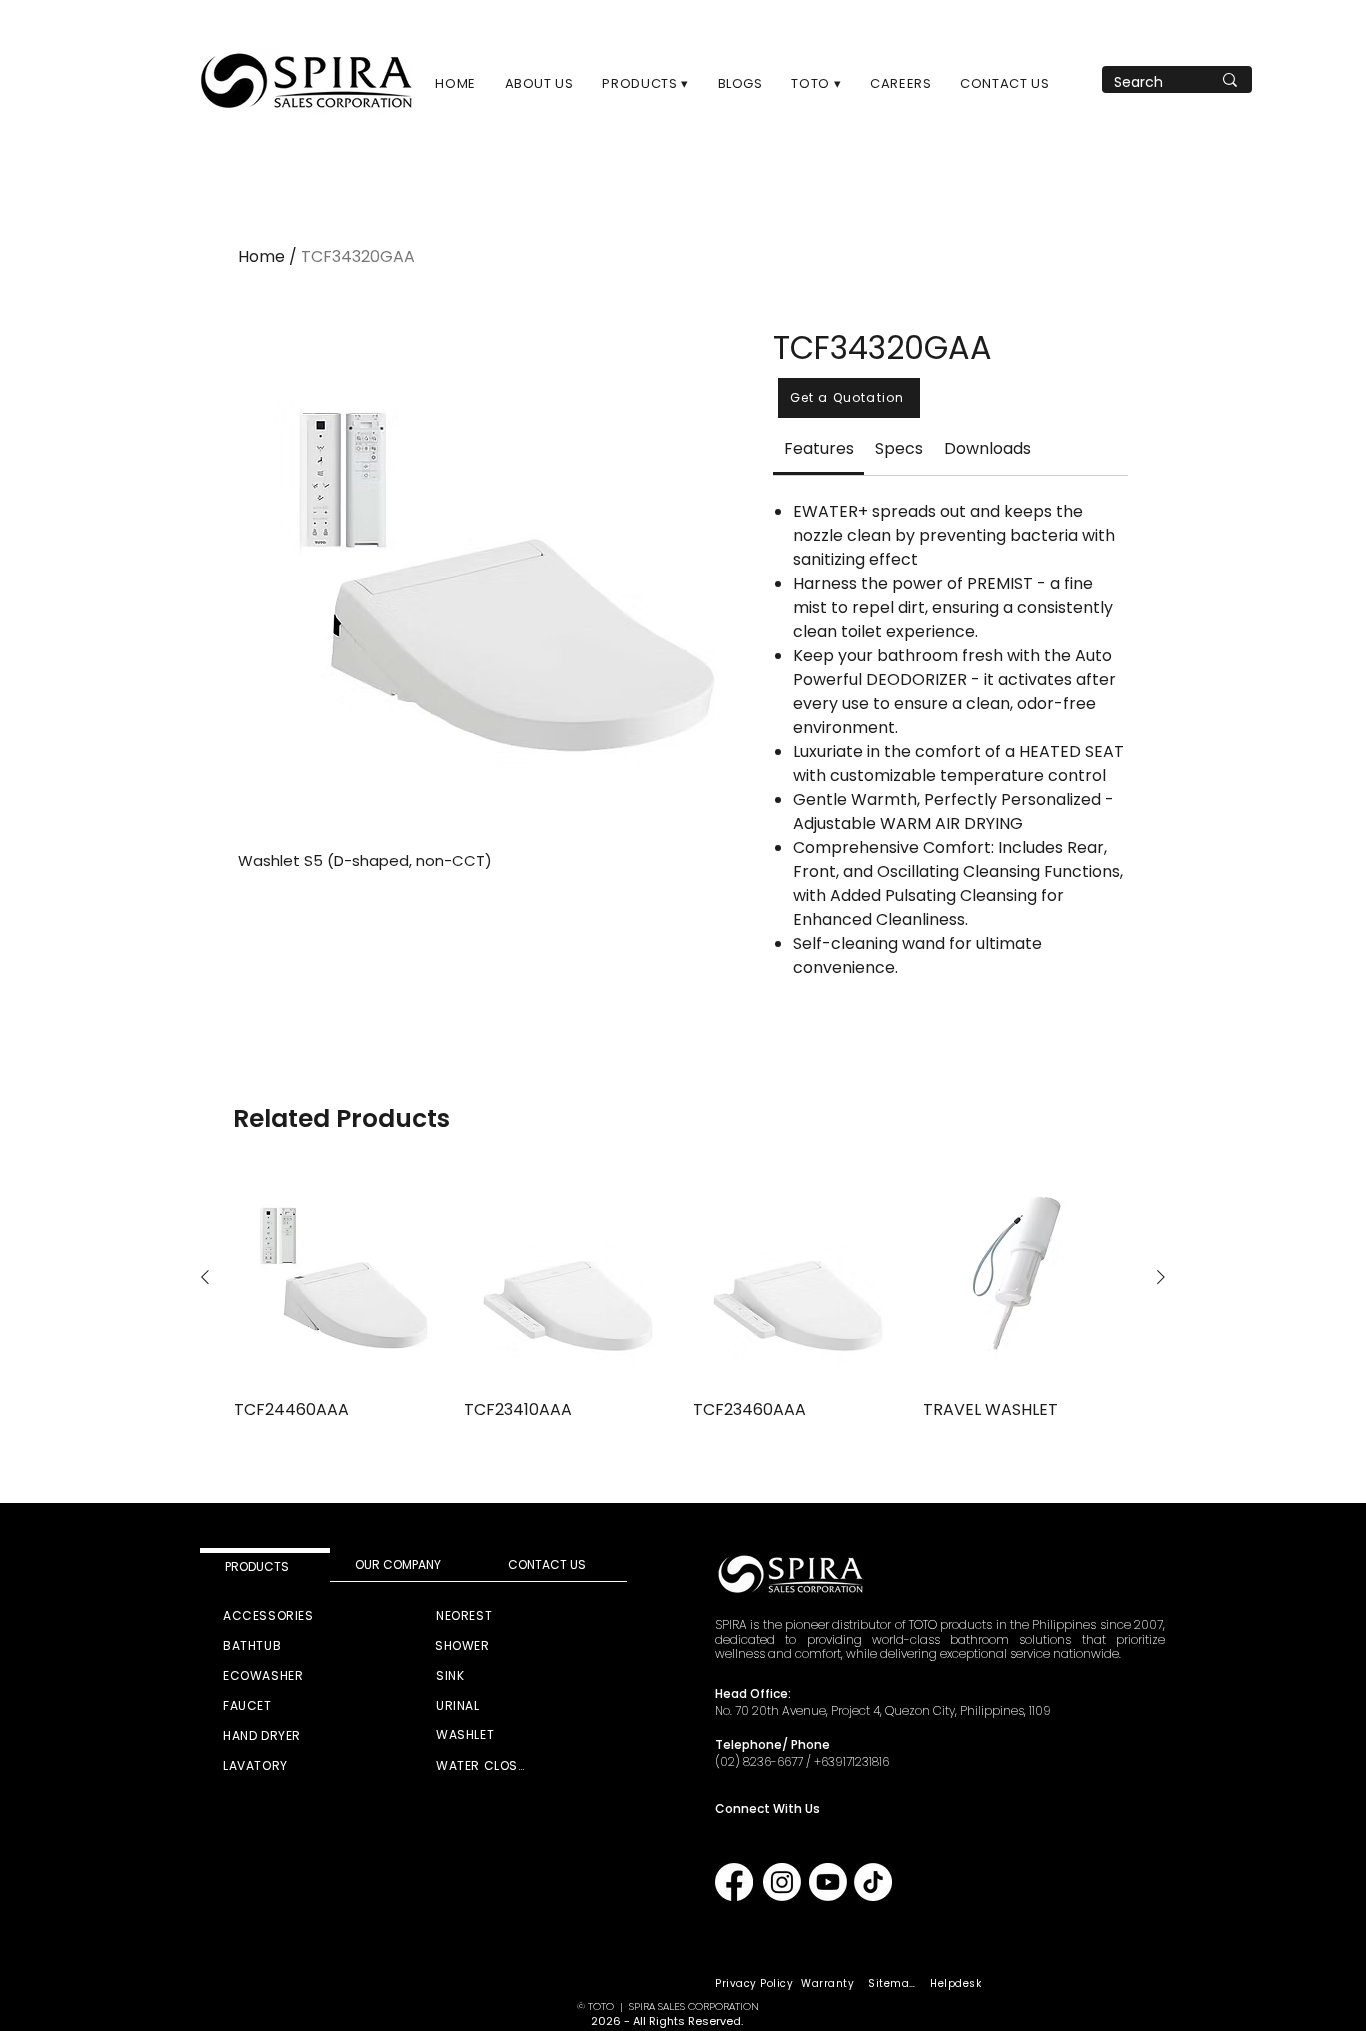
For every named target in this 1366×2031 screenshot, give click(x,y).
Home (261, 256)
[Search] (1230, 79)
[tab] (265, 1565)
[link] (819, 448)
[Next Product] (1161, 1277)
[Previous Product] (205, 1277)
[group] (683, 1297)
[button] (645, 84)
